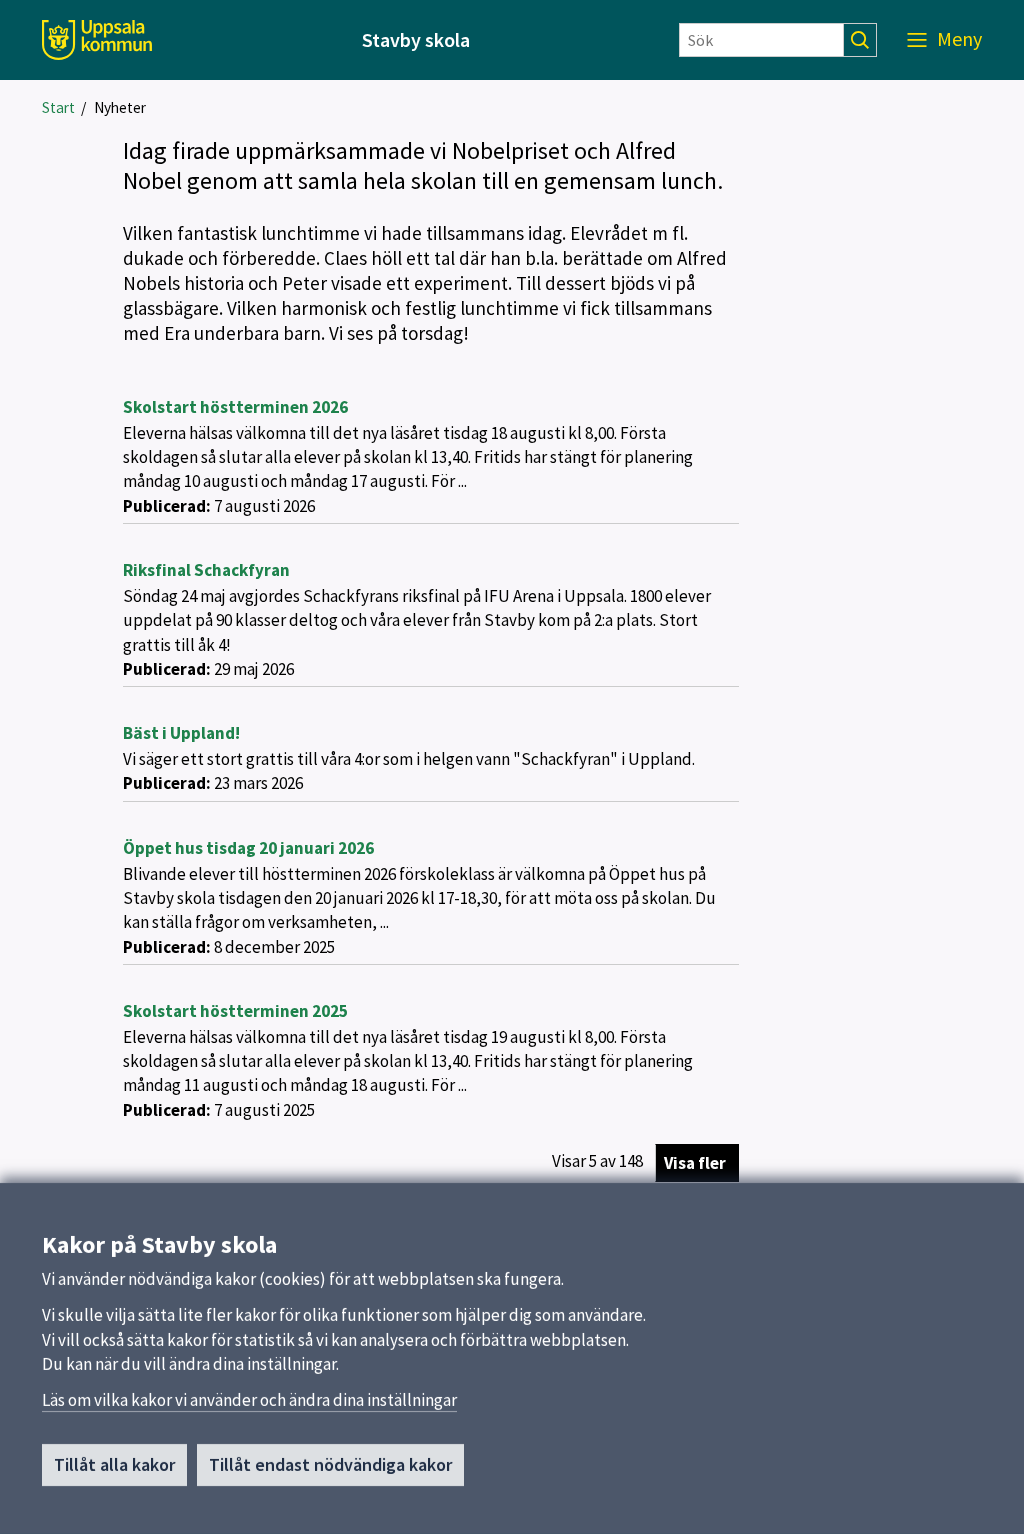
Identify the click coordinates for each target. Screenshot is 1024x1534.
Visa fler (695, 1163)
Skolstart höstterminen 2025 (235, 1011)
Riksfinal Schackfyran (206, 570)
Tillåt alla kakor (114, 1464)
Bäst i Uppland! (181, 733)
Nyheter (120, 107)
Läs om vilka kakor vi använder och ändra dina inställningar (249, 1400)
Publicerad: (167, 506)
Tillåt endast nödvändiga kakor (330, 1464)
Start (58, 107)
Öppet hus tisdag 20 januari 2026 (248, 848)
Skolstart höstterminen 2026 (235, 407)
